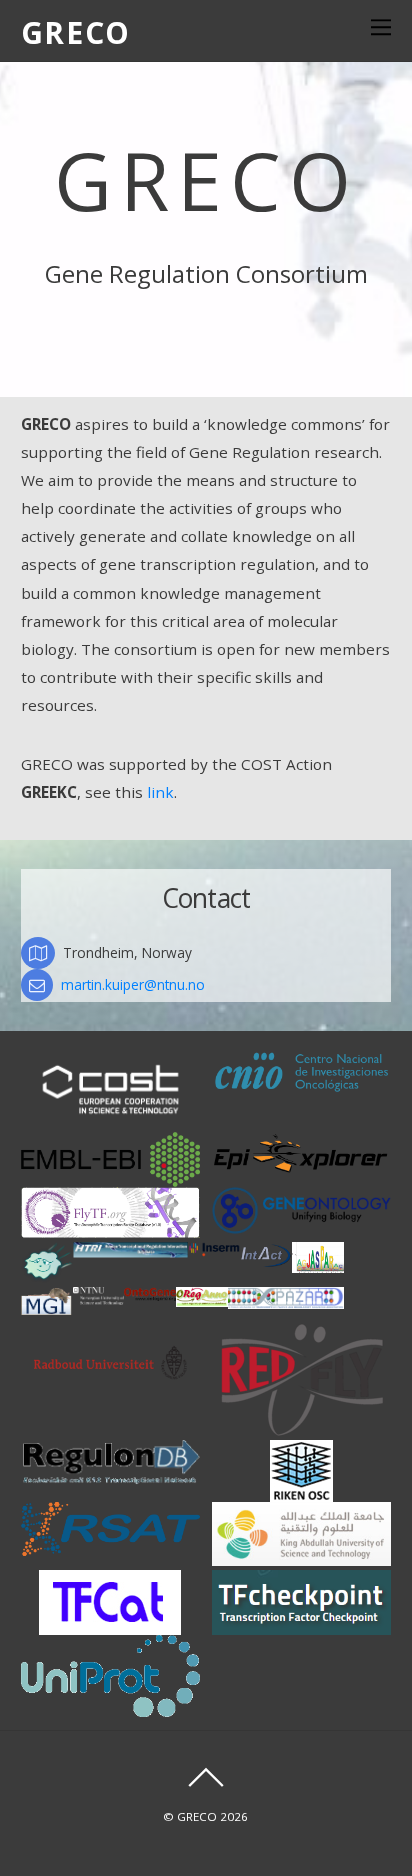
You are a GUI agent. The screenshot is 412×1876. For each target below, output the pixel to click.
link (160, 792)
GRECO (197, 1816)
